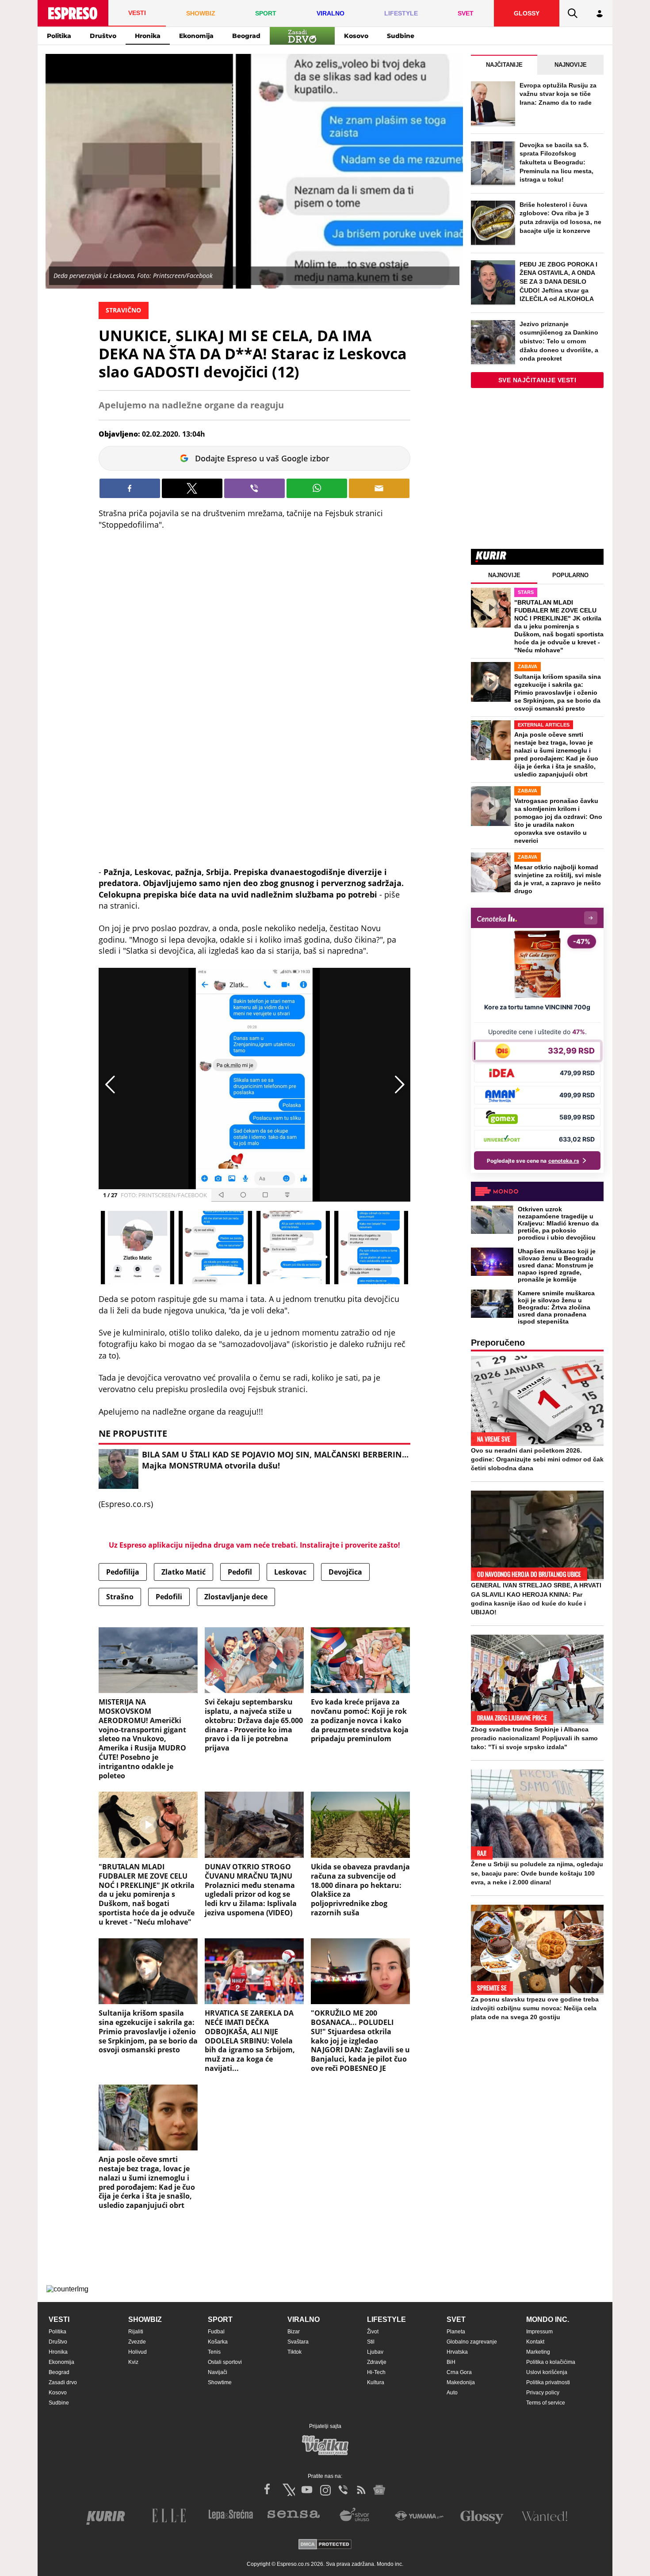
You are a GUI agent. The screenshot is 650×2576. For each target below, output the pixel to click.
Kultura (376, 2382)
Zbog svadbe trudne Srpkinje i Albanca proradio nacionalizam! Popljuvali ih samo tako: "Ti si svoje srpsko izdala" (534, 1738)
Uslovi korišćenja (547, 2372)
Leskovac (290, 1572)
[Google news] (379, 2490)
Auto (452, 2393)
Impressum (539, 2332)
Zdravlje (377, 2362)
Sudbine (401, 36)
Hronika (148, 36)
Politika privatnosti (548, 2382)
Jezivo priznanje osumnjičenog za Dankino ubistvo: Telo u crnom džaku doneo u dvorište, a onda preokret (559, 341)
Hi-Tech (376, 2372)
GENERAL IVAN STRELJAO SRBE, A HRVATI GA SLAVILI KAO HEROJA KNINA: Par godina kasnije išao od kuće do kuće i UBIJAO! (536, 1598)
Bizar (294, 2332)
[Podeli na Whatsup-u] (317, 488)
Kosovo (356, 36)
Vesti (59, 2319)
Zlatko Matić (184, 1572)
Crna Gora (459, 2372)
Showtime (220, 2382)
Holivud (138, 2352)
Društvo (103, 36)
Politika (59, 36)
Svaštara (298, 2342)
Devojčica (345, 1572)
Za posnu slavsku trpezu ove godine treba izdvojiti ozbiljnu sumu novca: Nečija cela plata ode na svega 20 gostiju (535, 2008)
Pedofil (240, 1572)
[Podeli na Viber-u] (254, 488)
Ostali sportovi (225, 2362)
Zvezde (137, 2342)
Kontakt (535, 2342)
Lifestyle (386, 2319)
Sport (220, 2319)
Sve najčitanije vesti (537, 380)
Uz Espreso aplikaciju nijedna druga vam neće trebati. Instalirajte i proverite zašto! (254, 1545)
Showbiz (145, 2319)
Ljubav (375, 2352)
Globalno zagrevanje (472, 2342)
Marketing (538, 2352)
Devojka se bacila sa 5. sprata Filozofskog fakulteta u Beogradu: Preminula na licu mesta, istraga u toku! (556, 162)
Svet (456, 2319)
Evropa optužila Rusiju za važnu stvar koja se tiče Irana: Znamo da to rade (558, 94)
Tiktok (294, 2352)
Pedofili (169, 1597)
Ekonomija (196, 36)
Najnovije (571, 65)
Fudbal (216, 2332)
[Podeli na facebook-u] (130, 488)
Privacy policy (543, 2393)
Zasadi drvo (63, 2382)
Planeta (456, 2332)
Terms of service (546, 2403)
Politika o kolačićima (551, 2362)
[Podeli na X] (192, 488)
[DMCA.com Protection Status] (325, 2545)
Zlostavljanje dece (236, 1597)
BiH (451, 2362)
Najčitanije (504, 65)
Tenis (214, 2352)
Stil (371, 2342)
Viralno (304, 2319)
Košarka (218, 2342)
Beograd (246, 36)
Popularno (570, 575)
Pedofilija (123, 1572)
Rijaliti (136, 2332)
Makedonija (461, 2382)
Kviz (133, 2362)
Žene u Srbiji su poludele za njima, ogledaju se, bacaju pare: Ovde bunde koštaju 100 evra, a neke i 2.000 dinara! (537, 1873)
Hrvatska (457, 2352)
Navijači (218, 2372)
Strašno (120, 1597)
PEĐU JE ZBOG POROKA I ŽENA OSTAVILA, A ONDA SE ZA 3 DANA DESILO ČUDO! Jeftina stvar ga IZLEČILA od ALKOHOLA (558, 282)
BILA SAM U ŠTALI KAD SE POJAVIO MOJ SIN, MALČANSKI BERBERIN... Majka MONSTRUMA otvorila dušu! (275, 1460)
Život (373, 2332)
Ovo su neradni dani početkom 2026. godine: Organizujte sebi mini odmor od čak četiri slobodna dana (537, 1459)
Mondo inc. (548, 2319)
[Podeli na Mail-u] (379, 488)
